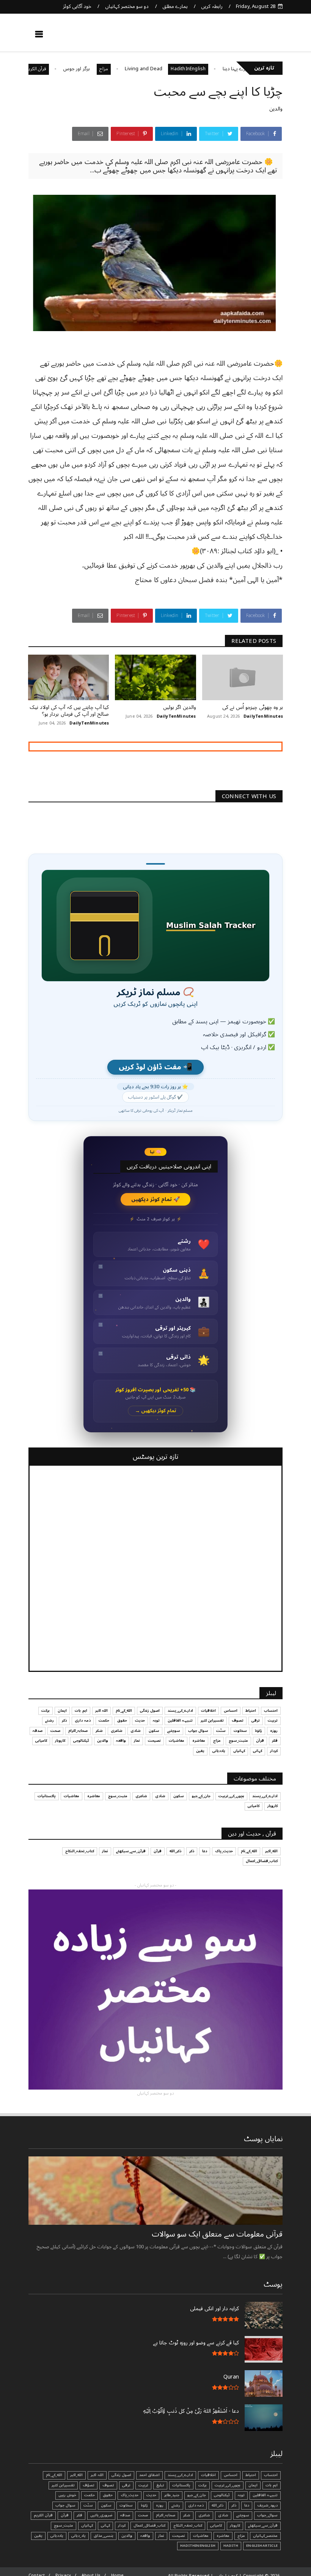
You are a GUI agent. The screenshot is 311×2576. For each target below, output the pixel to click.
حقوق (122, 1720)
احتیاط (251, 1711)
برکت (46, 1711)
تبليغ (160, 2485)
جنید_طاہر (172, 2495)
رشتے (49, 1720)
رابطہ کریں (212, 6)
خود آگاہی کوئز (77, 6)
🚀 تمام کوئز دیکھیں (156, 1199)
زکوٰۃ (258, 1731)
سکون (154, 1731)
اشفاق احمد (149, 2475)
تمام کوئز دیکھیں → (156, 1411)
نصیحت (154, 1741)
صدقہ (38, 1731)
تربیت (273, 1720)
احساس (231, 1711)
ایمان (62, 1711)
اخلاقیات (208, 1711)
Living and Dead (185, 69)
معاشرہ (199, 1741)
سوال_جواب (267, 2515)
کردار (274, 1751)
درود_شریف (267, 2505)
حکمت (104, 1720)
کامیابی (41, 1741)
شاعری (117, 1731)
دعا (205, 1851)
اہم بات (81, 1711)
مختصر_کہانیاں (265, 2536)
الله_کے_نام (124, 1711)
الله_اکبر (271, 1851)
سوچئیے (174, 1731)
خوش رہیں (67, 2495)
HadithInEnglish (230, 69)
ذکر (64, 1720)
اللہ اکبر (101, 1711)
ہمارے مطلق (175, 6)
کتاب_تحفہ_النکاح (80, 1851)
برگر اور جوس (119, 69)
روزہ (274, 1731)
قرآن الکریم (78, 69)
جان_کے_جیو (201, 1796)
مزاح (145, 69)
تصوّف (89, 2485)
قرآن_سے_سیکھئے (131, 1851)
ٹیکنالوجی (81, 1741)
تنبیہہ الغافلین (180, 1720)
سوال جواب (198, 1731)
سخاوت (240, 1731)
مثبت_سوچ (238, 1741)
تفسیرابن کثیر (212, 1720)
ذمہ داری (82, 1720)
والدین (276, 109)
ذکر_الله (175, 1851)
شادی (136, 1731)
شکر (99, 1731)
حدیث (140, 1720)
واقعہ (121, 1741)
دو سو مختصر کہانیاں (127, 6)
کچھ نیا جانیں (253, 36)
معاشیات (177, 1741)
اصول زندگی (150, 1711)
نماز (137, 1741)
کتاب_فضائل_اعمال (262, 1861)
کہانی (258, 1751)
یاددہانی (219, 1751)
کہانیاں (239, 1751)
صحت (55, 1731)
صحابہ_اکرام (78, 1731)
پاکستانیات (47, 1796)
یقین (200, 1751)
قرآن (260, 1741)
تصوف (238, 1720)
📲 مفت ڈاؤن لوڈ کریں (155, 1067)
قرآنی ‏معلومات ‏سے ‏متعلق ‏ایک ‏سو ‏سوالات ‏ (216, 2234)
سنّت (221, 1731)
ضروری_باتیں (101, 2515)
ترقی (256, 1720)
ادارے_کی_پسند (180, 1711)
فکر (275, 1741)
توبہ (156, 1720)
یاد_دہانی (79, 2536)
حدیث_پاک (224, 1851)
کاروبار (60, 1741)
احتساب (271, 1711)
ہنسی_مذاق (104, 2536)
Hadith (231, 2546)
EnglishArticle (262, 2546)
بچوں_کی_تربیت (231, 1796)
